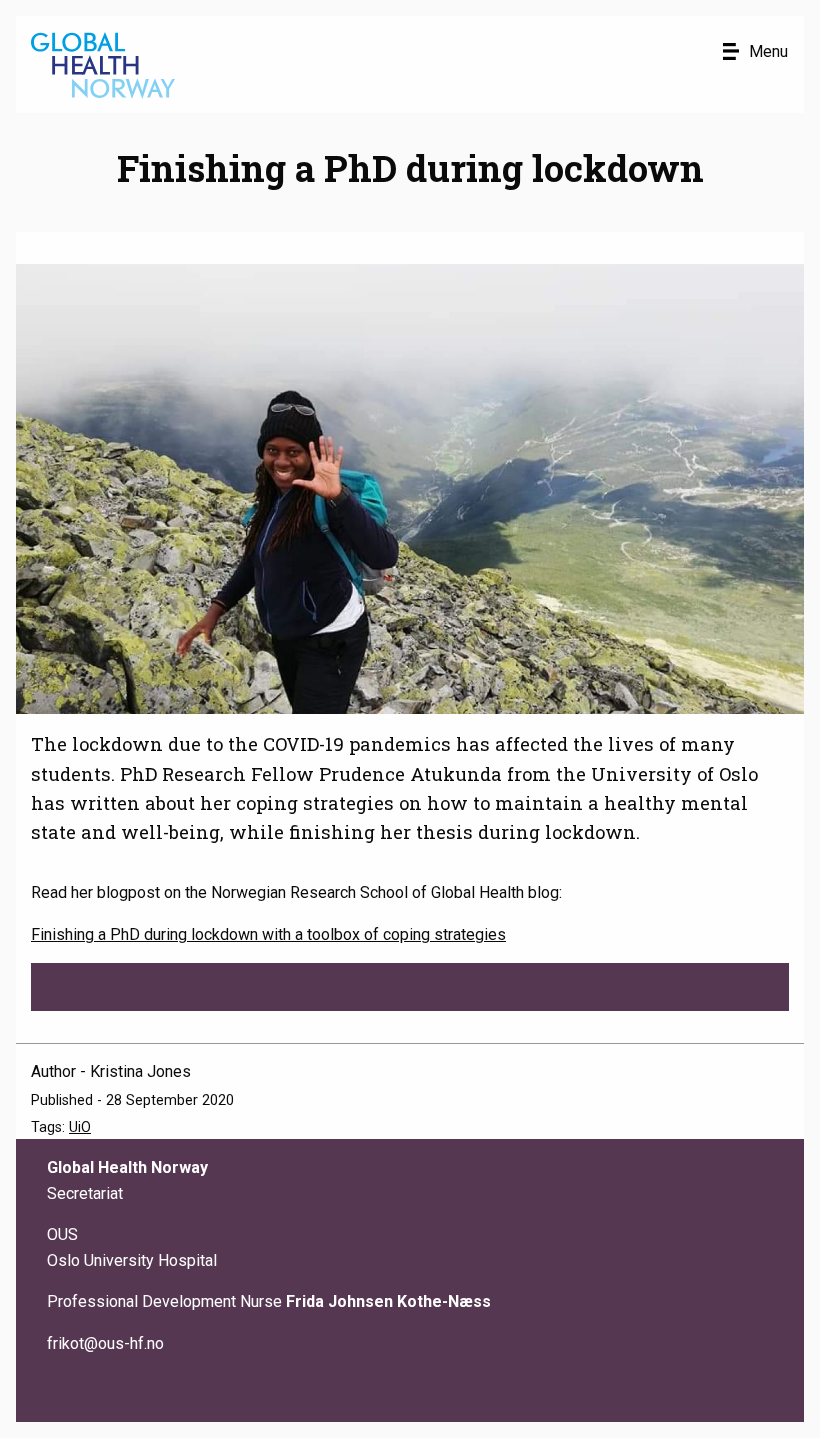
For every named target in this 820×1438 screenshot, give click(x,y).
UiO (80, 1127)
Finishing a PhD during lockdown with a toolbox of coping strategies (268, 934)
